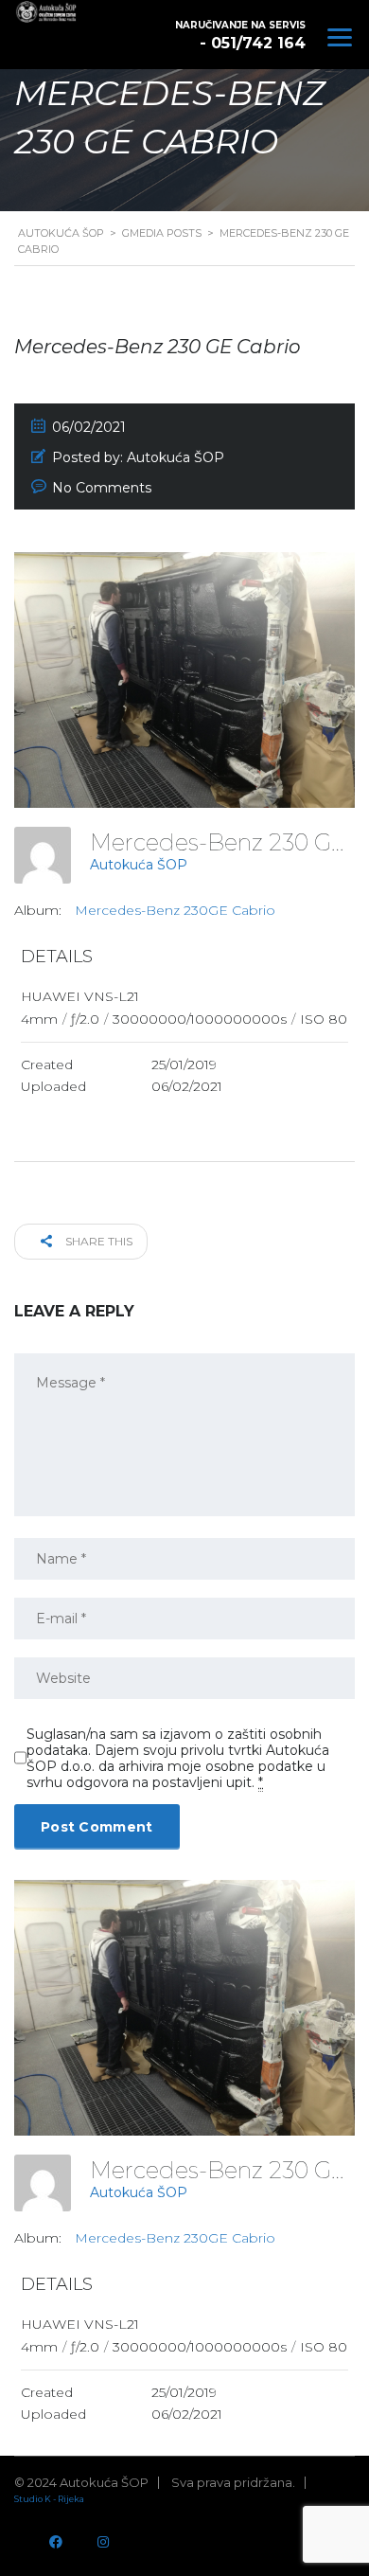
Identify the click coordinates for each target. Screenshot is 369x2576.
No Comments (102, 488)
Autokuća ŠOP (139, 865)
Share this (97, 1241)
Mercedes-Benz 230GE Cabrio (175, 910)
